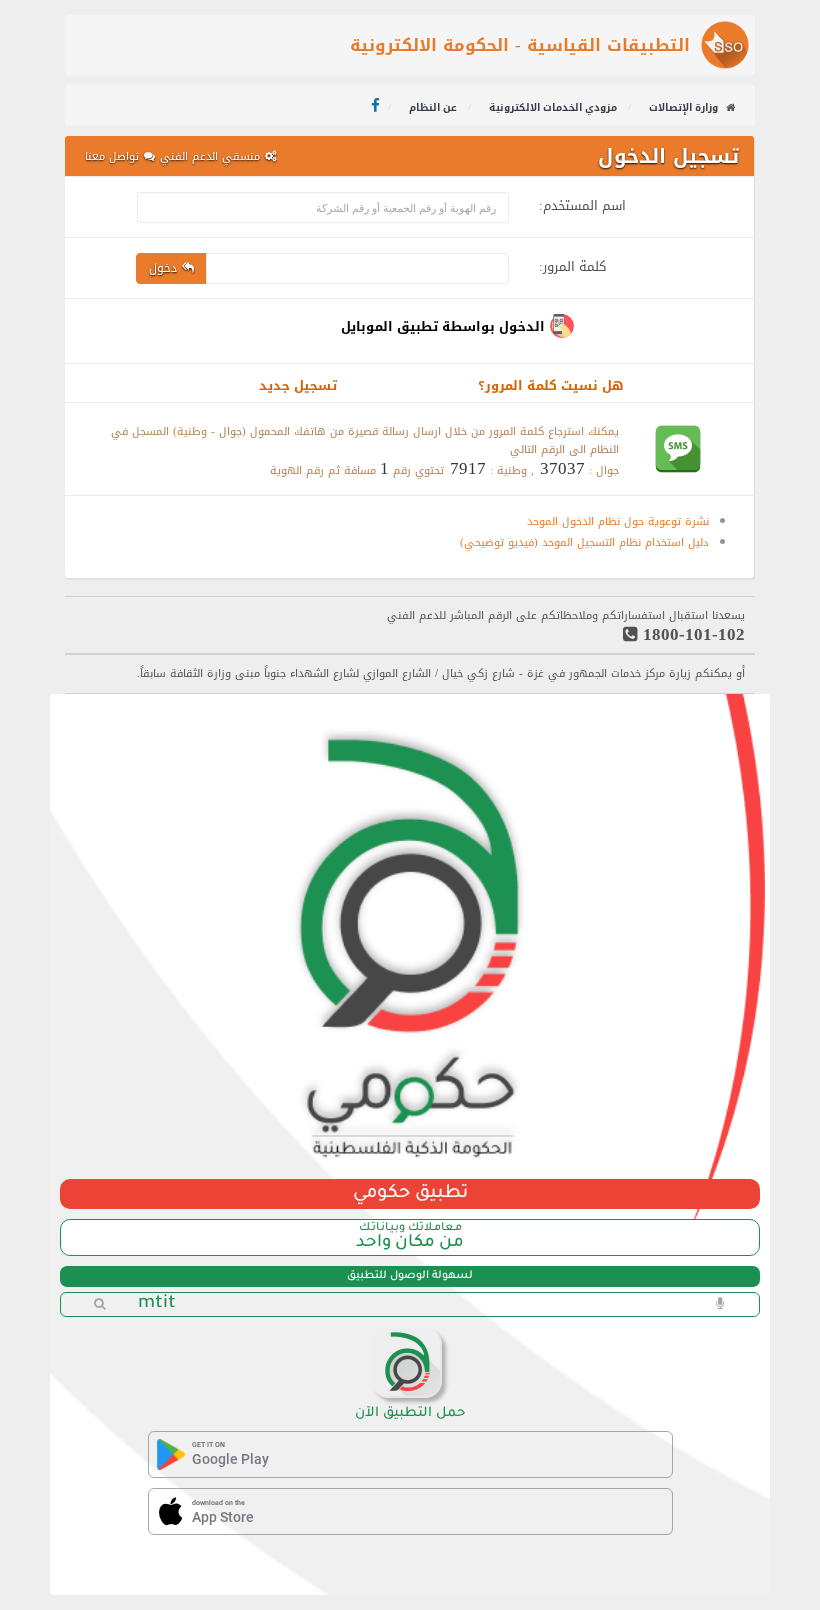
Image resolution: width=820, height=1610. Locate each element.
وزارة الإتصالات (683, 107)
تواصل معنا (112, 156)
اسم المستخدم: (582, 202)
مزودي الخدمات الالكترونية (554, 107)
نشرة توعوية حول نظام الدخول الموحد (618, 521)
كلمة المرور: (572, 263)
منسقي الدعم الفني (210, 156)
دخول (163, 268)
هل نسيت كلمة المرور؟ (551, 385)
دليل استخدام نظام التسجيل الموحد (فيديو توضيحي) (584, 542)
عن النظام (434, 107)
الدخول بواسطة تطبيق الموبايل (443, 326)
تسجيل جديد (298, 385)
